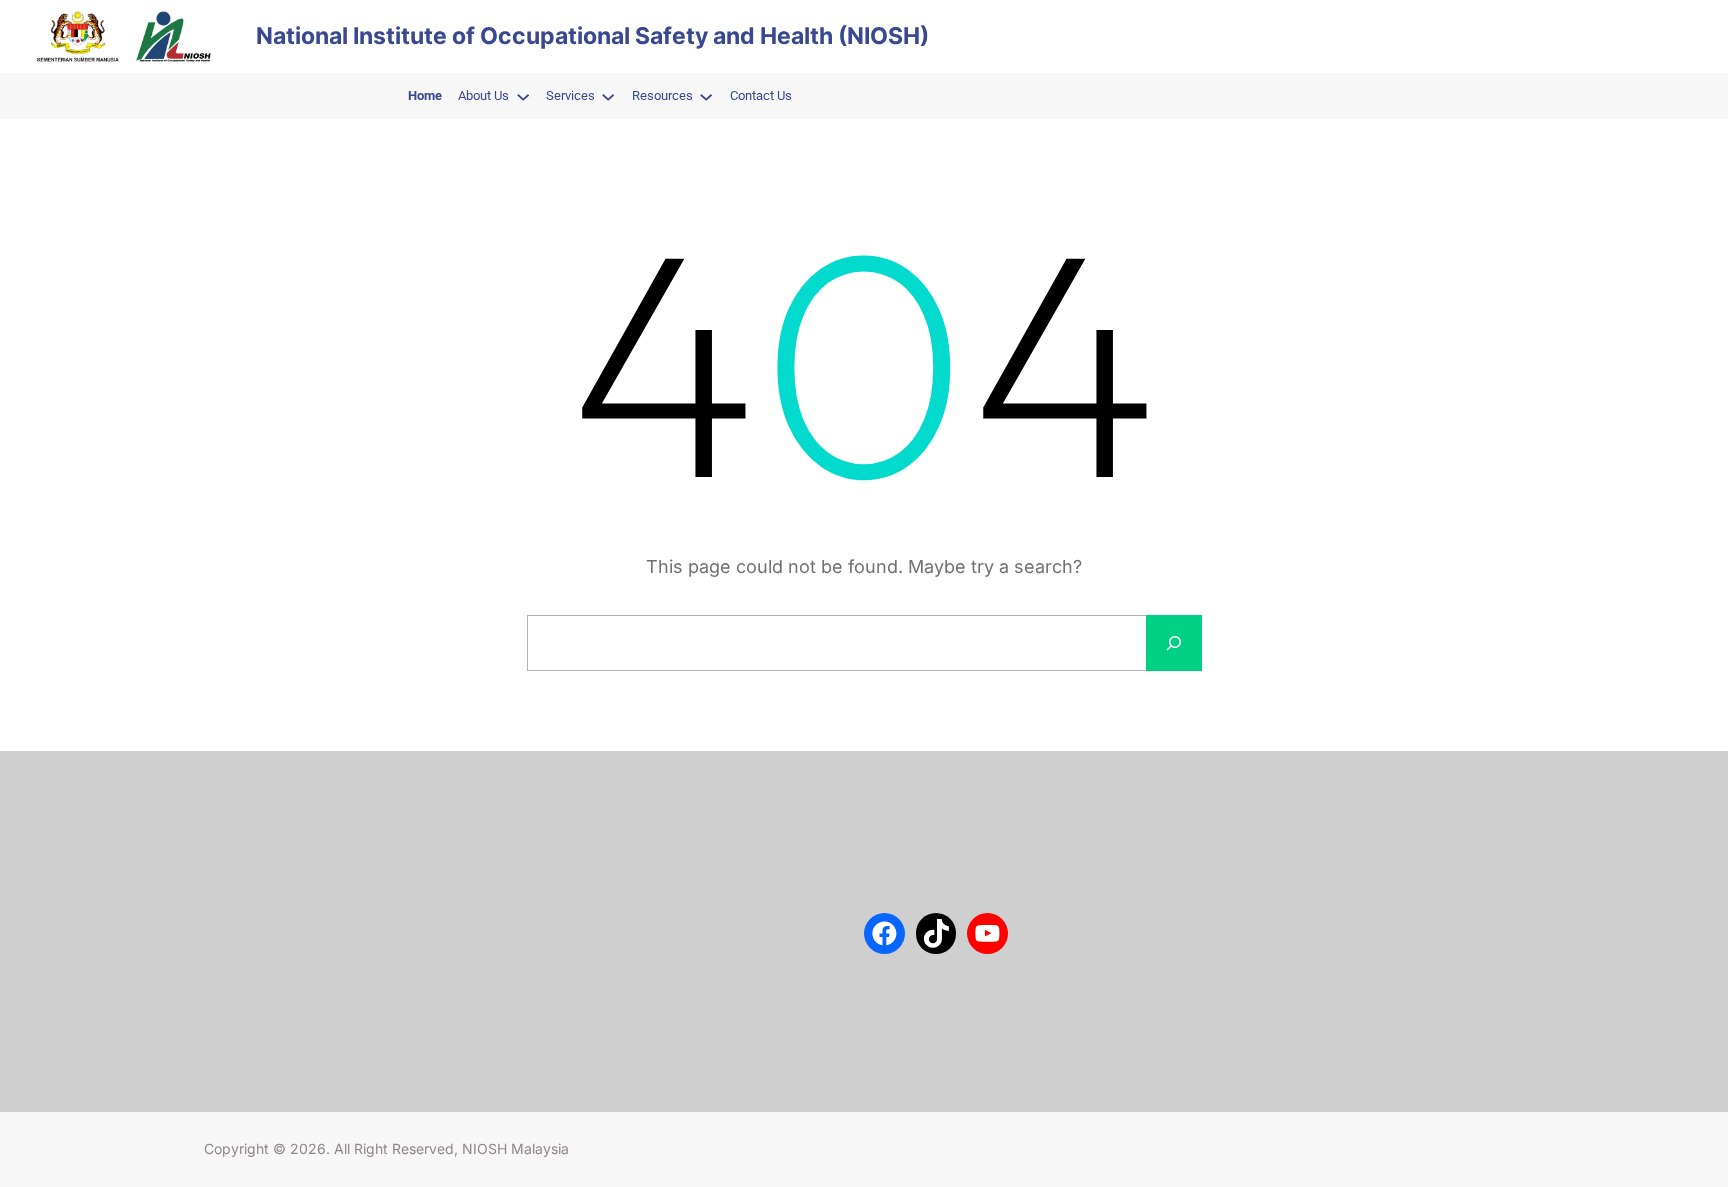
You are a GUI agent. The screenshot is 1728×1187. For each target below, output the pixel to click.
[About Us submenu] (523, 96)
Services (230, 881)
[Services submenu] (608, 96)
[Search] (1174, 643)
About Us (233, 821)
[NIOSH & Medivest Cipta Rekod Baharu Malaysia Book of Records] (571, 1010)
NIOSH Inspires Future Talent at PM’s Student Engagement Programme (721, 874)
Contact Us (238, 851)
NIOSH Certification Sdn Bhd (292, 941)
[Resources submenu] (706, 96)
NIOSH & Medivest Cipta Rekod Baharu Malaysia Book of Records (719, 1009)
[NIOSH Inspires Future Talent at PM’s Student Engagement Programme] (571, 875)
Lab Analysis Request (270, 911)
